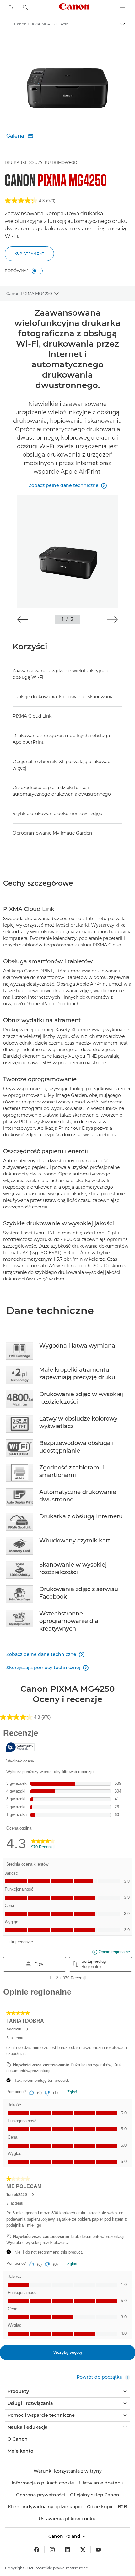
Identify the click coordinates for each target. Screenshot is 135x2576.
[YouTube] (98, 2550)
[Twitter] (83, 2550)
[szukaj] (25, 8)
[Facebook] (37, 2550)
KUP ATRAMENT (29, 254)
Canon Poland (65, 2536)
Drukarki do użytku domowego (41, 162)
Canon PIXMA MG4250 (29, 293)
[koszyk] (10, 8)
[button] (23, 620)
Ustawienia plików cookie (68, 2519)
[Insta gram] (52, 2550)
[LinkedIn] (67, 2550)
